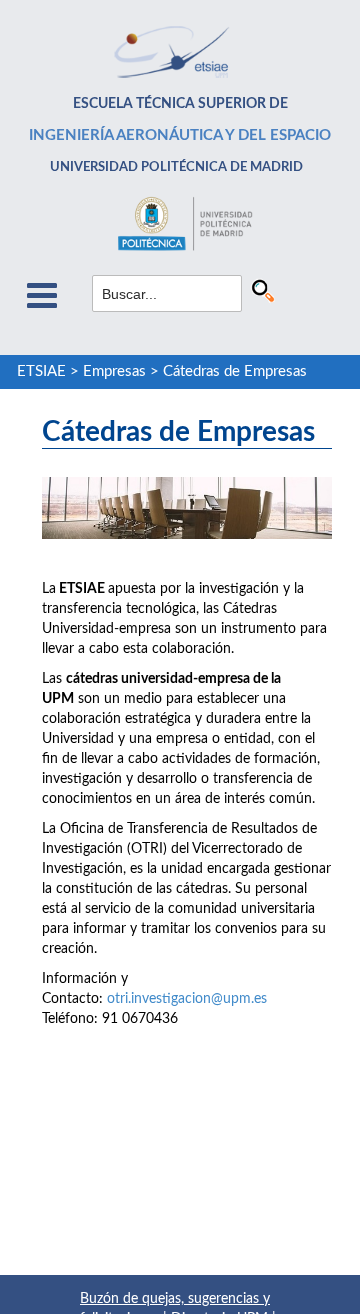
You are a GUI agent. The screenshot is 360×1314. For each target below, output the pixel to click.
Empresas (114, 371)
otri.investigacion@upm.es (187, 999)
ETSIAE (41, 371)
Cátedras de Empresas (235, 371)
